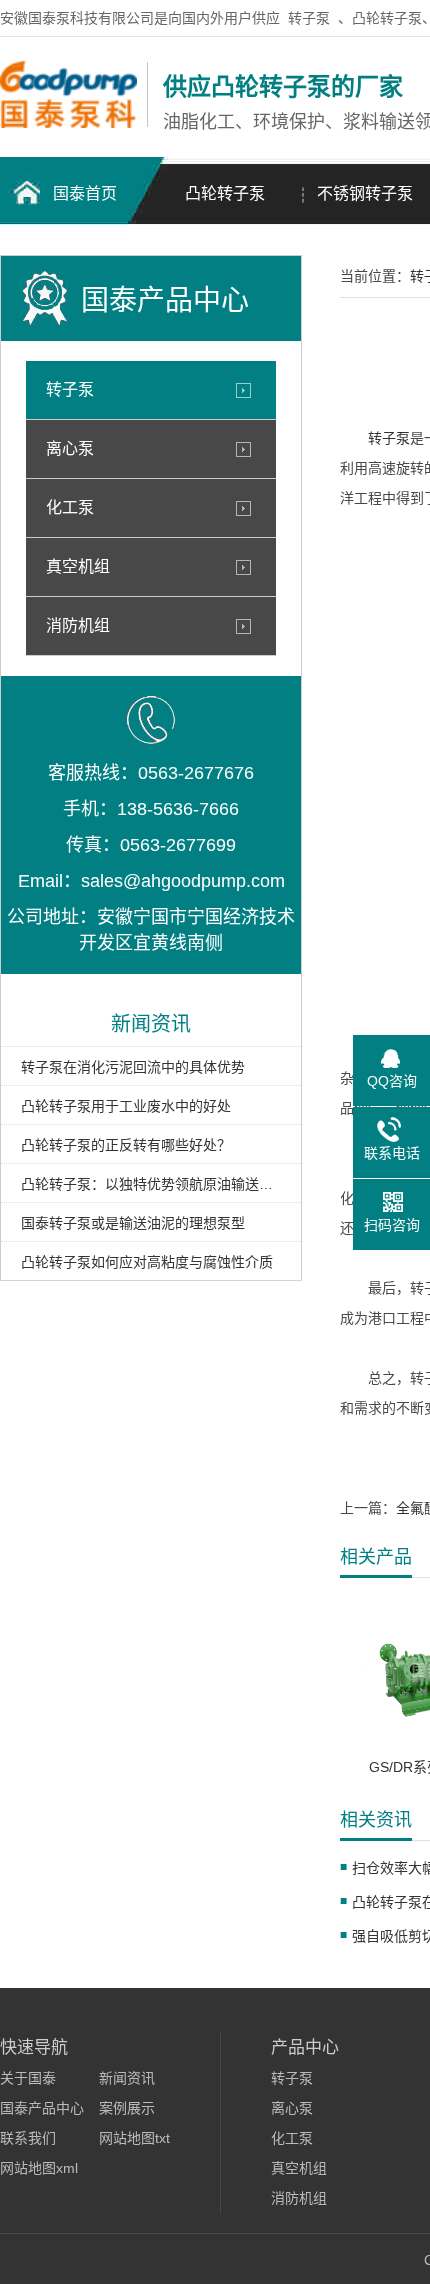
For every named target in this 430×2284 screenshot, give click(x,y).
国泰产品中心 (42, 2108)
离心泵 (70, 448)
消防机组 (78, 625)
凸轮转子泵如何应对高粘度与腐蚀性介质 (147, 1262)
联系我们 (28, 2138)
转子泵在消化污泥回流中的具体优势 (133, 1067)
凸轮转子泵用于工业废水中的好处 (126, 1106)
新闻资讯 (127, 2078)
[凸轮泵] (68, 123)
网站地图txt (134, 2138)
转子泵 (309, 18)
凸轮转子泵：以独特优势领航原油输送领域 (151, 1184)
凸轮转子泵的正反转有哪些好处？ (126, 1145)
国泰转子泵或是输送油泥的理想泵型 (133, 1223)
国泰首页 (85, 193)
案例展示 (127, 2108)
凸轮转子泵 (225, 193)
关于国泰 (28, 2078)
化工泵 (70, 507)
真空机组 (78, 566)
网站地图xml (39, 2168)
